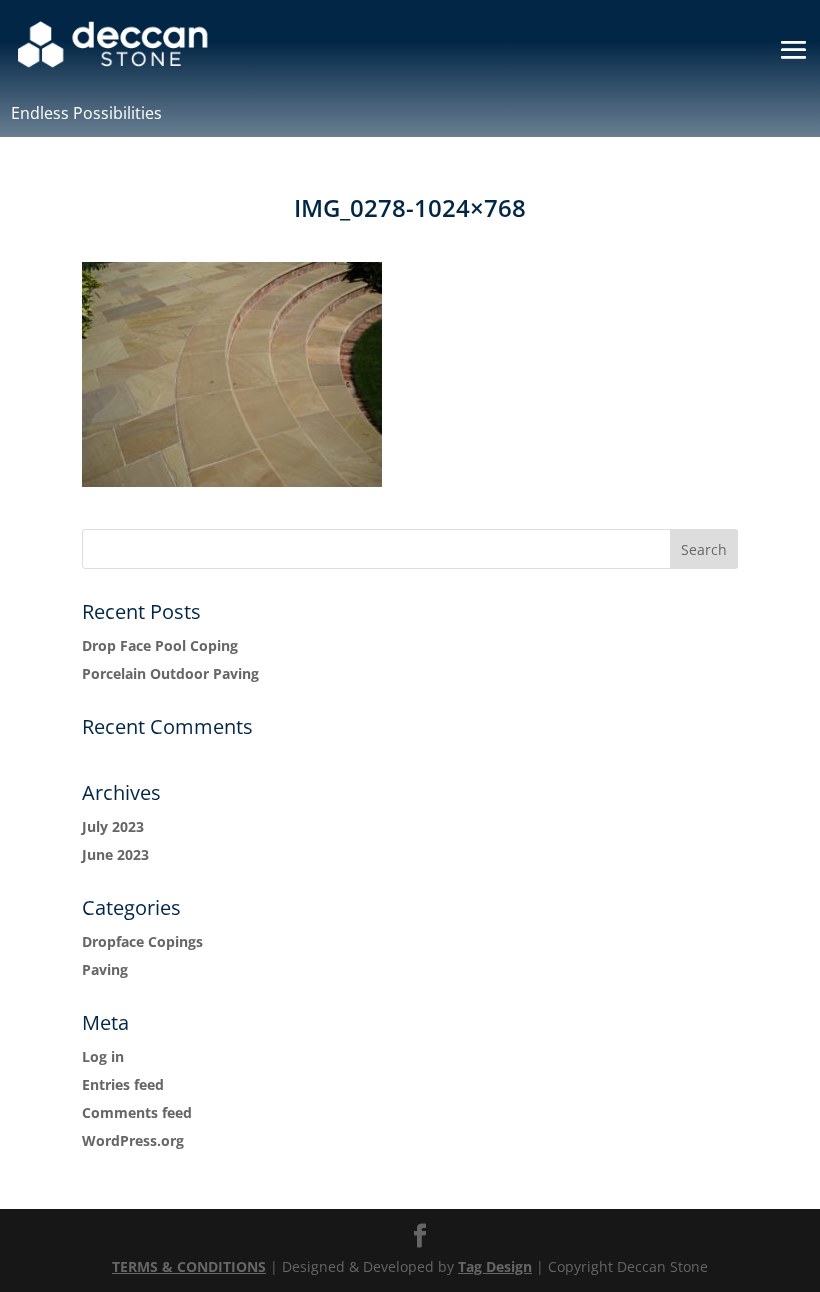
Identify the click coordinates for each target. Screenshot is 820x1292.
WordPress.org (133, 1140)
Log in (103, 1056)
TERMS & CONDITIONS (189, 1266)
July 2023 (113, 826)
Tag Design (495, 1266)
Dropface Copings (142, 941)
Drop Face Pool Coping (160, 645)
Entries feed (123, 1084)
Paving (105, 969)
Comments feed (137, 1112)
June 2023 (115, 854)
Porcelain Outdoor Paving (170, 673)
